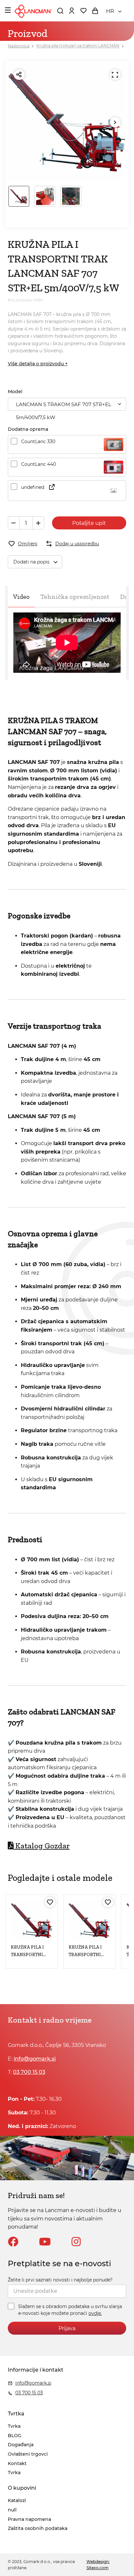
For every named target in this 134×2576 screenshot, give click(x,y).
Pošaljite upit (89, 523)
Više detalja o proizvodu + (38, 364)
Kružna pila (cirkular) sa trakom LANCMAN (78, 46)
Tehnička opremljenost (75, 597)
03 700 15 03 (29, 2072)
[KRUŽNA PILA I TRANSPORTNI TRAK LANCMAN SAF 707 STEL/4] (32, 1921)
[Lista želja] (83, 11)
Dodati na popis (31, 562)
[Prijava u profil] (72, 11)
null (12, 2510)
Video (21, 597)
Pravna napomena (29, 2519)
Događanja (21, 2445)
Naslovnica (19, 46)
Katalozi (17, 2500)
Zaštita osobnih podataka (38, 2528)
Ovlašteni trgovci (28, 2454)
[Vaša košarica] (95, 11)
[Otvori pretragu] (60, 11)
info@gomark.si (35, 2059)
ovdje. (95, 2313)
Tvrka (14, 2426)
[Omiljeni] (50, 1902)
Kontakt (17, 2463)
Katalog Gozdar (42, 1846)
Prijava (67, 2328)
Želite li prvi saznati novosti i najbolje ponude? (60, 2280)
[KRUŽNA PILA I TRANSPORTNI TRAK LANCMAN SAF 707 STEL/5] (89, 1921)
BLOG (15, 2436)
